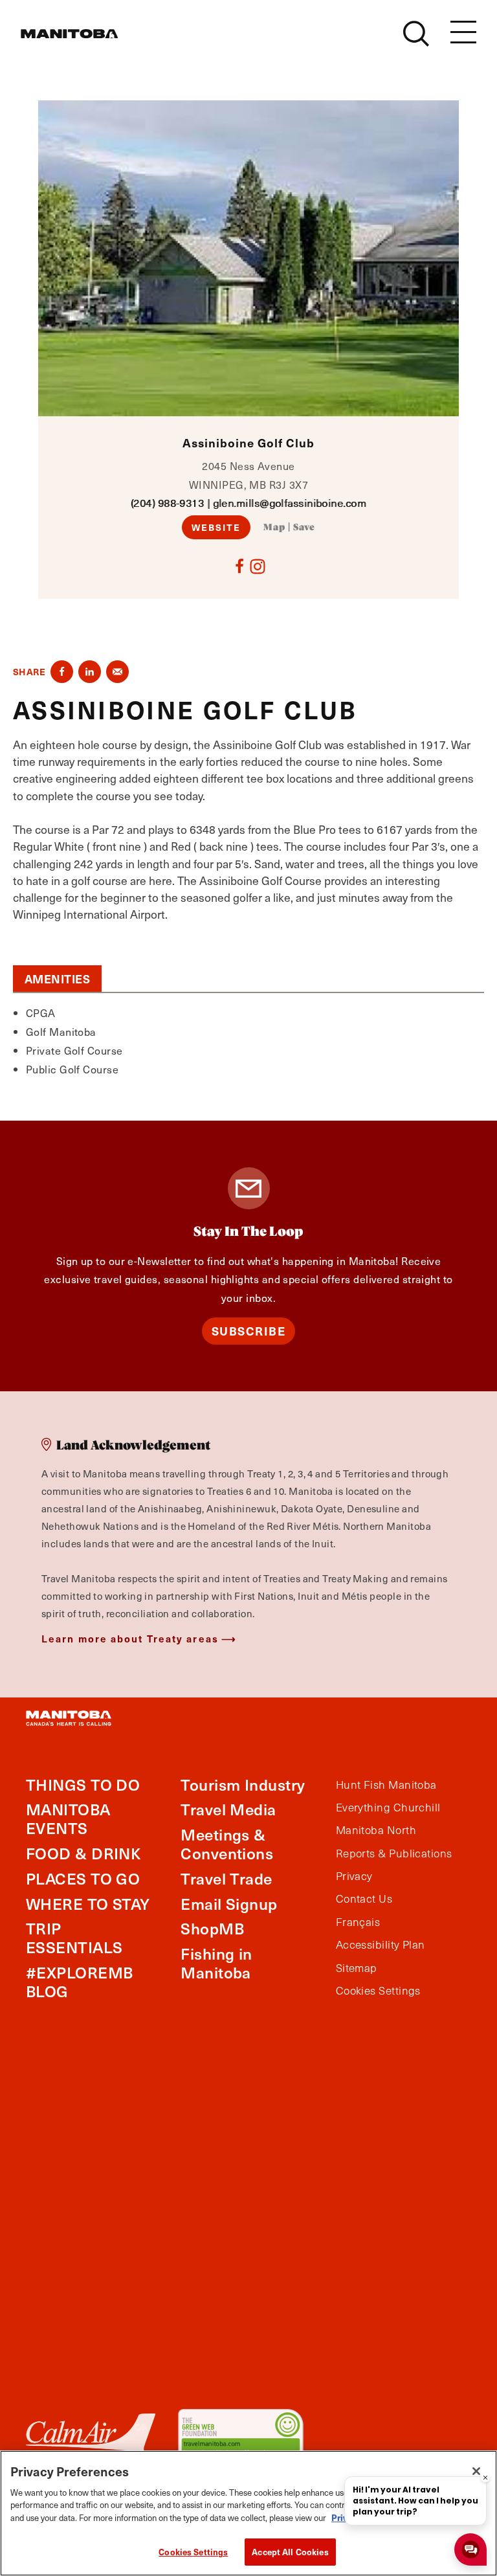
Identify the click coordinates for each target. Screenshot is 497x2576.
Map (274, 528)
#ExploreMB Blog (80, 1982)
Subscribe (249, 1331)
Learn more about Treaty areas (130, 1638)
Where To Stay (88, 1904)
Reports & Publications (394, 1854)
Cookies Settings (193, 2552)
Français (358, 1922)
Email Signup (229, 1904)
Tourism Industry (243, 1785)
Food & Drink (83, 1853)
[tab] (57, 979)
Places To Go (83, 1878)
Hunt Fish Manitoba (386, 1785)
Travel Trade (226, 1878)
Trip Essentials (74, 1938)
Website (216, 527)
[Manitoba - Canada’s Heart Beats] (69, 34)
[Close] (476, 2471)
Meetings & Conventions (227, 1844)
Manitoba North (376, 1830)
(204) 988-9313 (167, 503)
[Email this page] (117, 672)
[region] (248, 2513)
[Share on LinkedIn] (90, 672)
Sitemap (357, 1968)
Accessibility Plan (381, 1945)
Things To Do (83, 1785)
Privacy (354, 1876)
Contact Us (364, 1899)
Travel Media (228, 1809)
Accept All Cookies (290, 2552)
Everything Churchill (388, 1808)
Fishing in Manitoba (216, 1963)
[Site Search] (416, 34)
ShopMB (212, 1928)
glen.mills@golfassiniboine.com (290, 503)
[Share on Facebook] (62, 672)
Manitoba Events (68, 1819)
